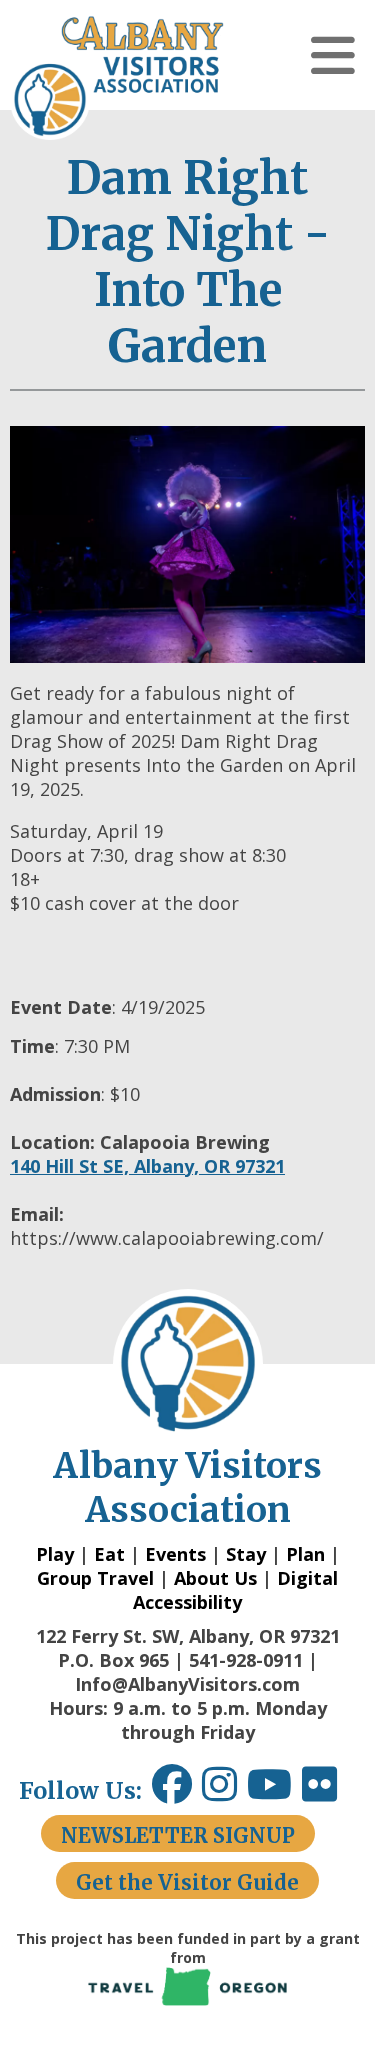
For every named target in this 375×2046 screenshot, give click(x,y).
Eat (109, 1554)
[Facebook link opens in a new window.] (172, 1791)
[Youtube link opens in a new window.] (274, 1791)
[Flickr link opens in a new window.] (329, 1791)
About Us (215, 1578)
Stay (246, 1554)
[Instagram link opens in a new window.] (224, 1791)
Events (175, 1554)
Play (55, 1554)
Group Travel (95, 1578)
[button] (333, 55)
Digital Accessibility (235, 1590)
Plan (305, 1554)
